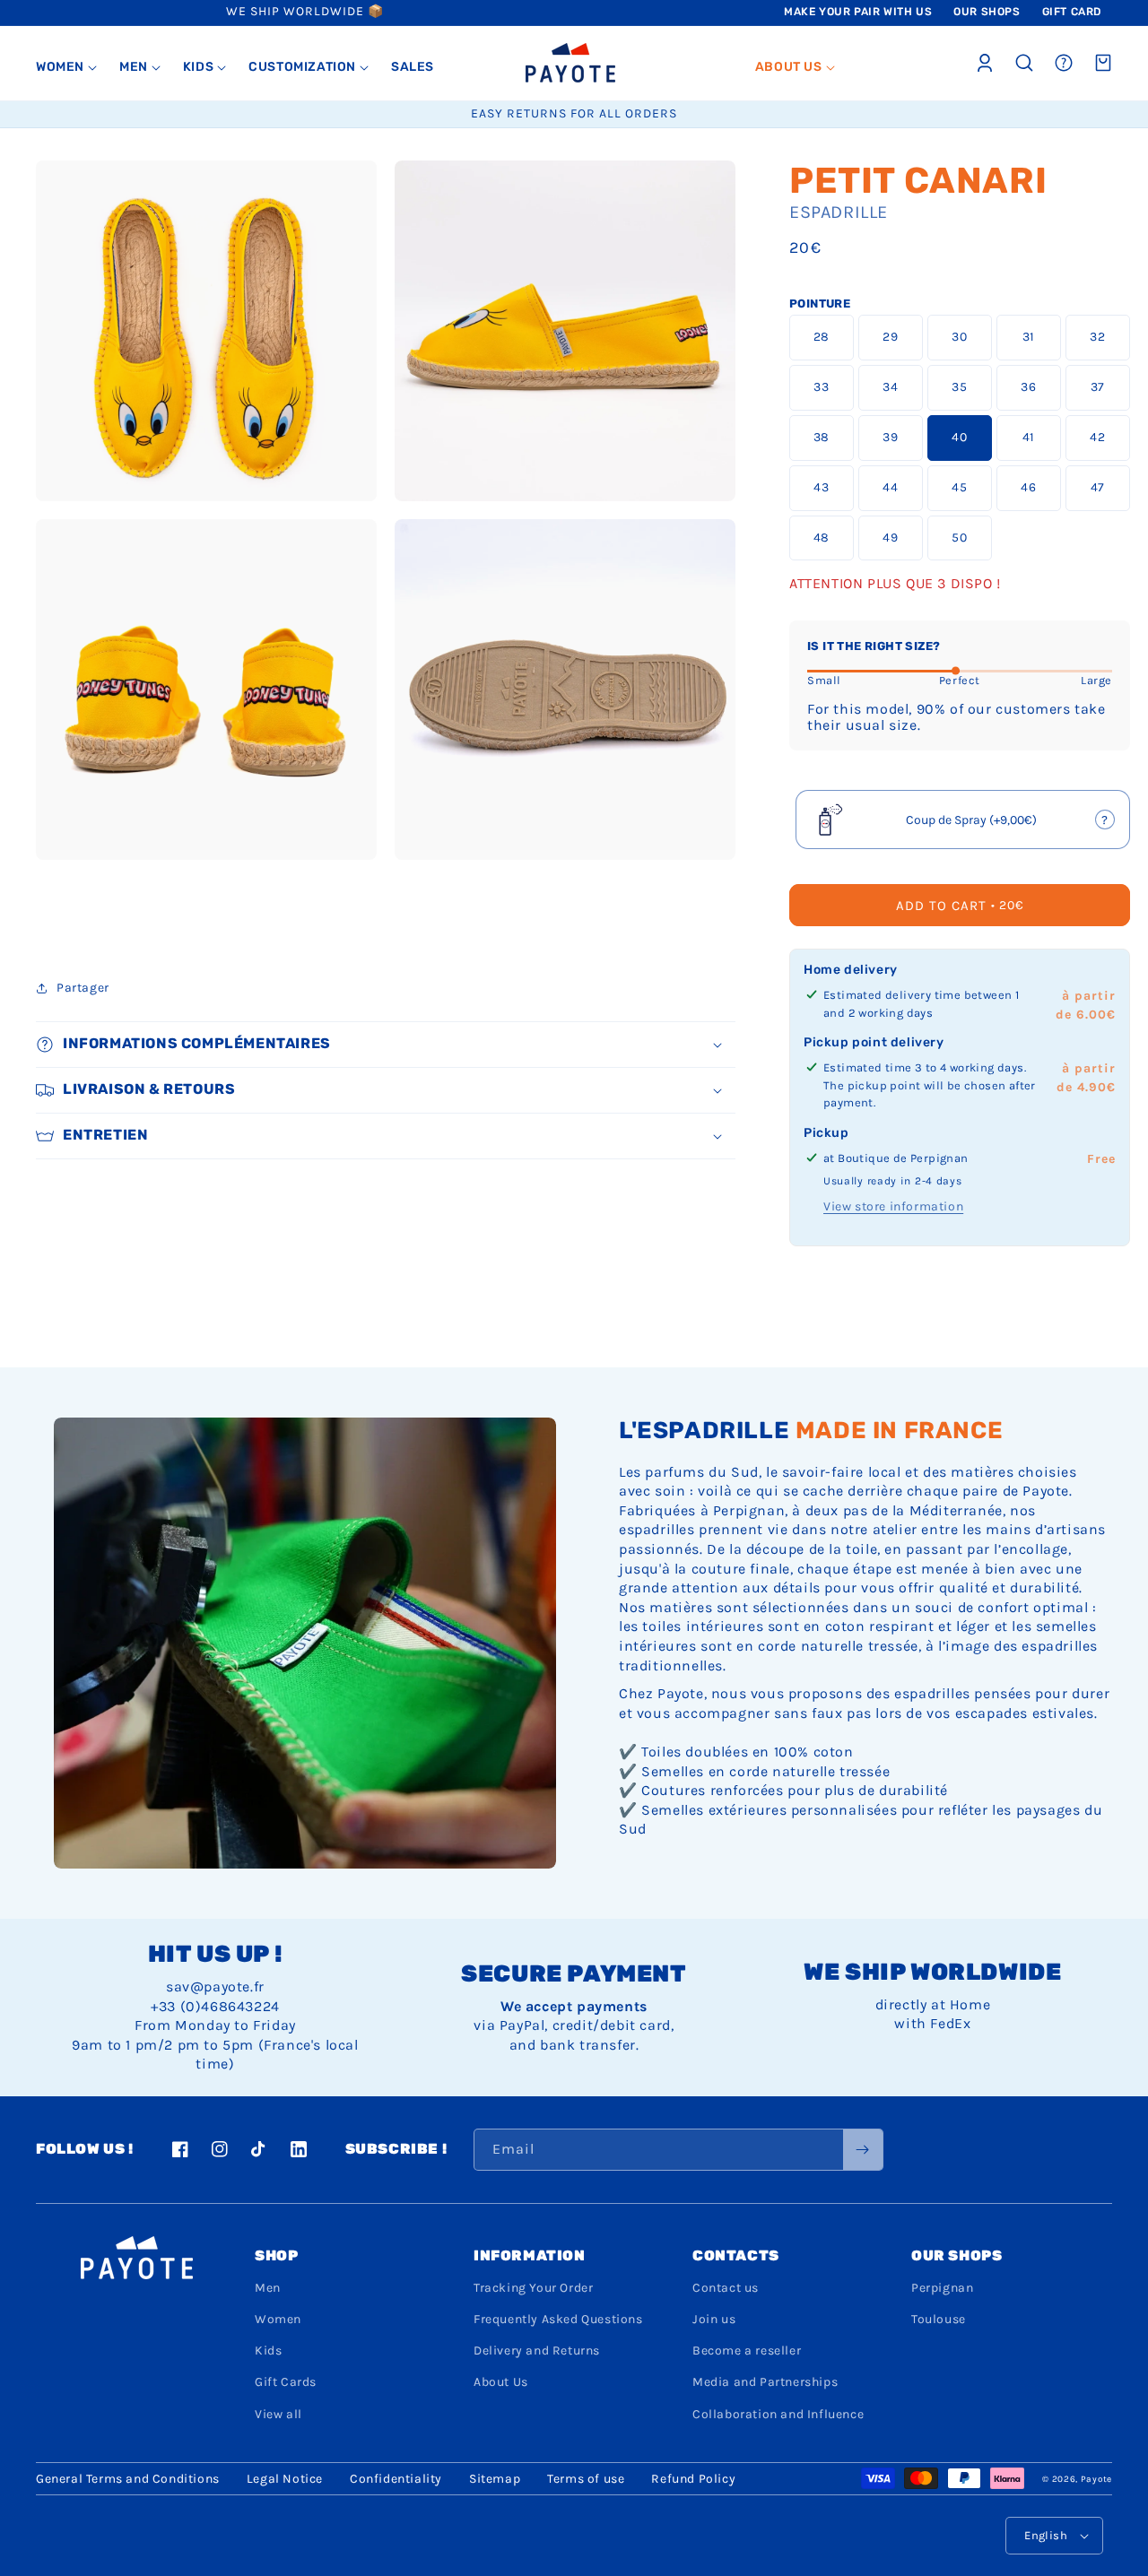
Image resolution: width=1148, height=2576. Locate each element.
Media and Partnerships (765, 2382)
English (1046, 2535)
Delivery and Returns (537, 2350)
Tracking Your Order (533, 2288)
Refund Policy (693, 2479)
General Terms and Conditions (128, 2479)
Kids (268, 2350)
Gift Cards (286, 2382)
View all (278, 2414)
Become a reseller (747, 2350)
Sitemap (495, 2479)
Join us (714, 2319)
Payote (1096, 2479)
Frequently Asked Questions (558, 2319)
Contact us (726, 2288)
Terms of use (586, 2479)
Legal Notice (285, 2479)
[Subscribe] (863, 2150)
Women (278, 2319)
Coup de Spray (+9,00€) (964, 825)
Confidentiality (396, 2479)
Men (268, 2288)
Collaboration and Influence (778, 2414)
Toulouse (939, 2319)
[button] (67, 67)
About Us (501, 2382)
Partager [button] (83, 988)
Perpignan (942, 2288)
